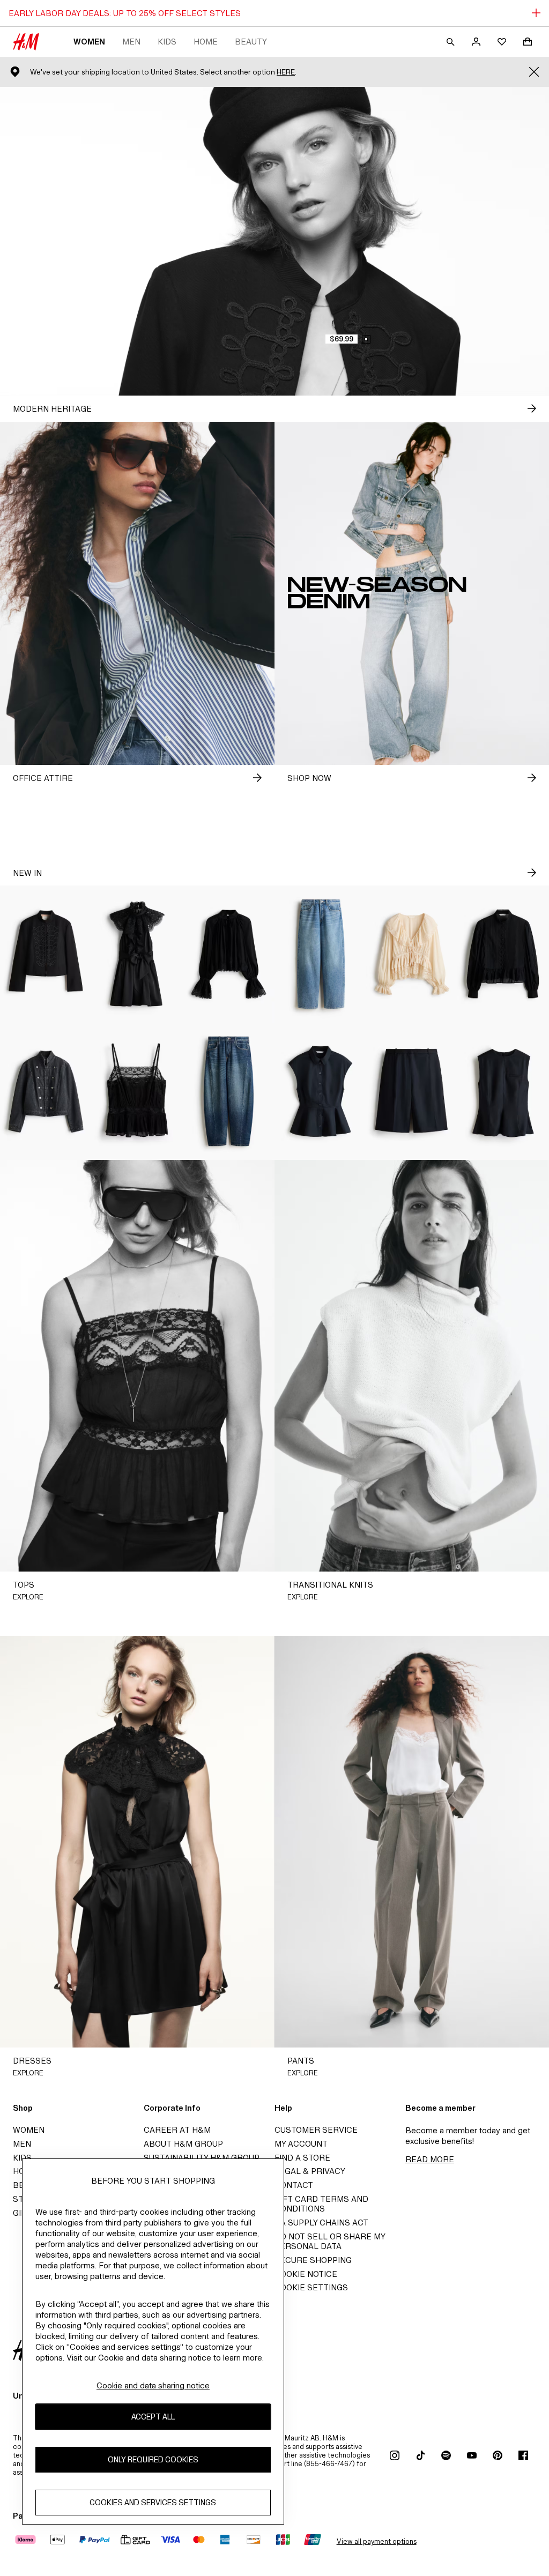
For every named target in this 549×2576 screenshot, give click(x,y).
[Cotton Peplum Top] (320, 1091)
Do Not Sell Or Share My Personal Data (330, 2241)
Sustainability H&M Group (202, 2158)
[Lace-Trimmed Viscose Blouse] (229, 954)
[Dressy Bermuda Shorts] (412, 1091)
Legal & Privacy (310, 2171)
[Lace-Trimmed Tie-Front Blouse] (412, 954)
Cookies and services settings (153, 2502)
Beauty (251, 42)
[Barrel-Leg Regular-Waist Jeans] (229, 1091)
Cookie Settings (311, 2287)
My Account (301, 2144)
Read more (430, 2159)
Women (89, 42)
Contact (294, 2185)
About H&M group (183, 2144)
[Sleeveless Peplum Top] (503, 1091)
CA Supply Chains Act (321, 2223)
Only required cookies (153, 2459)
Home (206, 42)
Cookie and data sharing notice (153, 2385)
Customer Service (316, 2130)
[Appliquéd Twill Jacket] (46, 954)
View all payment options (377, 2541)
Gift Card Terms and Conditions (321, 2204)
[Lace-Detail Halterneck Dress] (138, 954)
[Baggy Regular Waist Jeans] (320, 954)
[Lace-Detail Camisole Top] (138, 1091)
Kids (167, 42)
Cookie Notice (306, 2274)
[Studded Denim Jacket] (46, 1091)
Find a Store (302, 2158)
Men (131, 42)
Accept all (153, 2417)
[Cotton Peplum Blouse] (503, 954)
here (286, 72)
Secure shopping (313, 2260)
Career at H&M (177, 2130)
